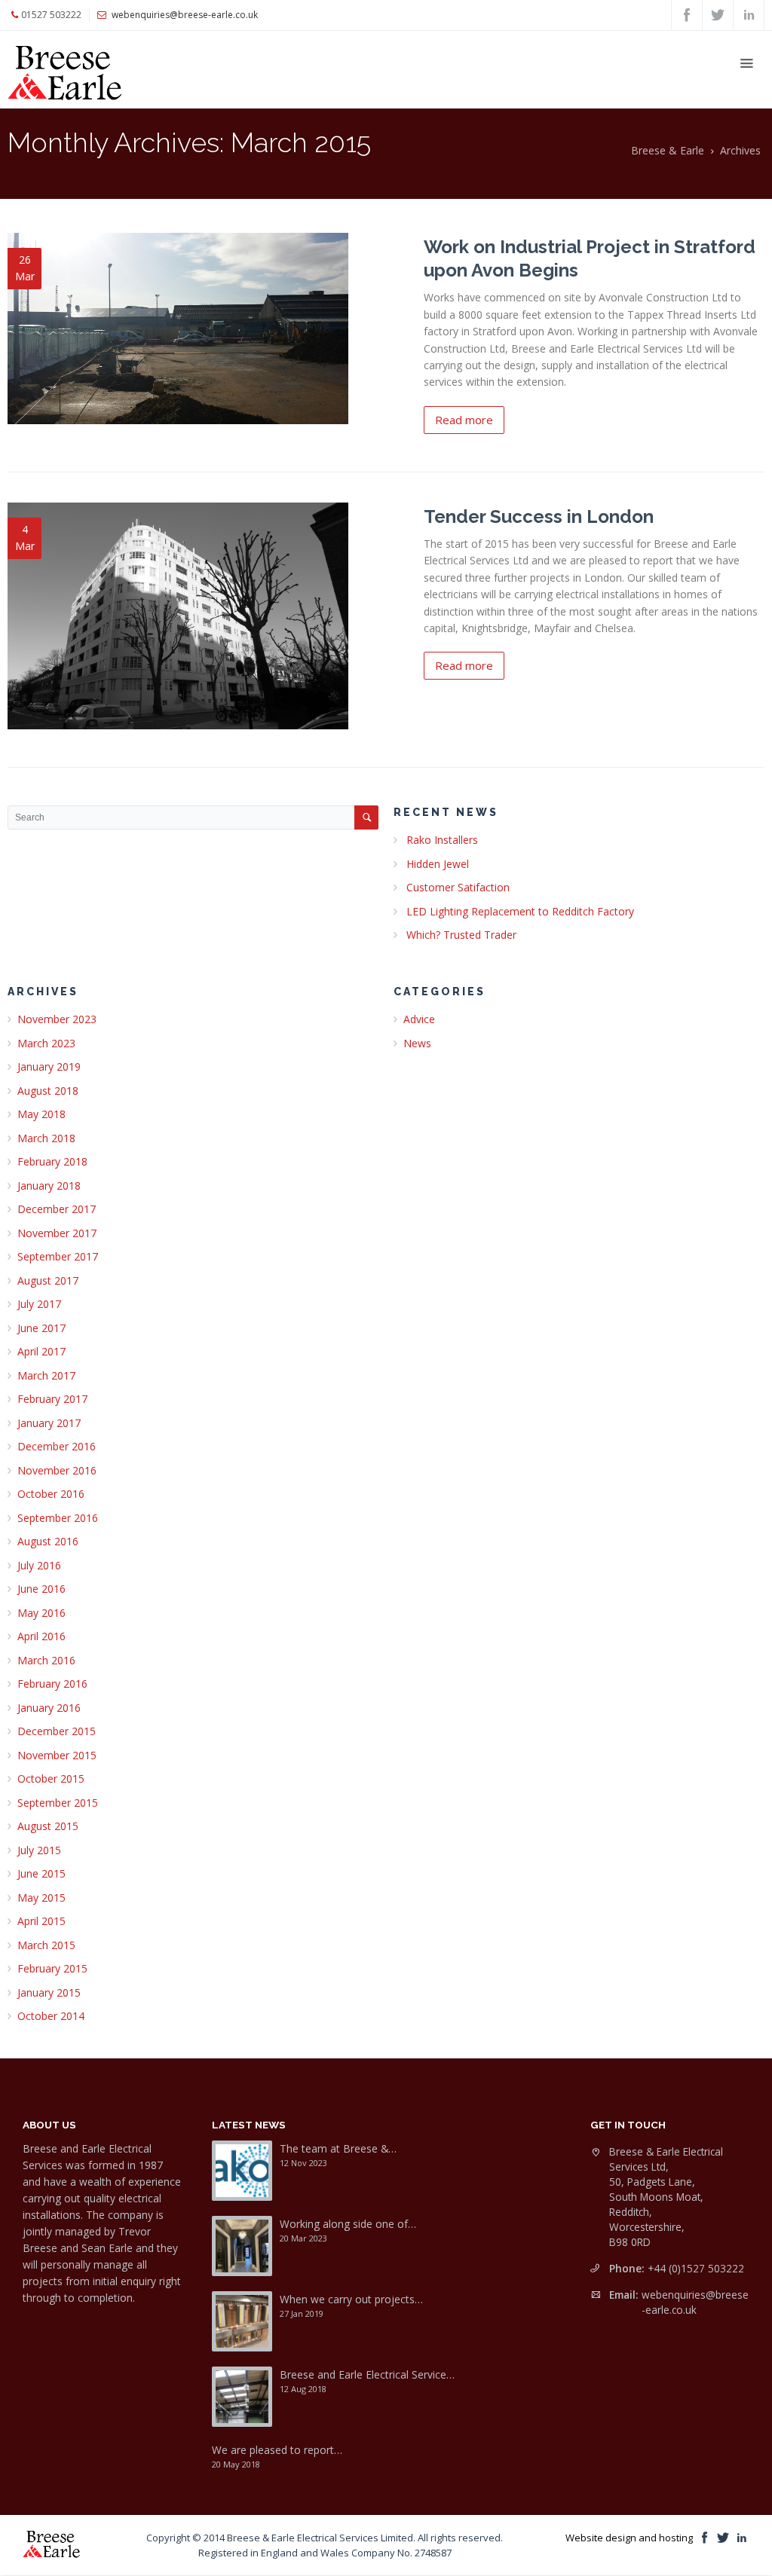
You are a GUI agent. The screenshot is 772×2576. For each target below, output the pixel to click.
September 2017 (58, 1256)
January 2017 (49, 1423)
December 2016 (57, 1446)
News (417, 1043)
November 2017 (57, 1233)
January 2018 (49, 1186)
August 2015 (48, 1826)
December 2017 (57, 1209)
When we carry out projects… (351, 2299)
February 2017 (52, 1399)
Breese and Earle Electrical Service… (367, 2374)
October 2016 (51, 1494)
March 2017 (46, 1375)
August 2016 (48, 1541)
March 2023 (46, 1043)
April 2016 (41, 1636)
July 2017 (39, 1304)
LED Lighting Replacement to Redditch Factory (520, 911)
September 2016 (58, 1518)
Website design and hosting (629, 2538)
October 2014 (51, 2016)
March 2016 (46, 1660)
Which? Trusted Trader (461, 935)
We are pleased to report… (277, 2450)
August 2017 (48, 1280)
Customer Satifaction (458, 887)
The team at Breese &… (338, 2148)
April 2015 (41, 1921)
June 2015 (41, 1873)
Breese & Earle (668, 150)
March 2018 (46, 1138)
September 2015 (58, 1803)
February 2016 (52, 1684)
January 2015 (49, 1992)
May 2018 (41, 1114)
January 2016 (49, 1708)
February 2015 (52, 1968)
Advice (419, 1019)
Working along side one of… (348, 2224)
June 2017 (41, 1328)
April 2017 (41, 1351)
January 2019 (49, 1066)
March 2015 (46, 1945)
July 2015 (39, 1850)
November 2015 (57, 1755)
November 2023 (57, 1019)
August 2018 (48, 1091)
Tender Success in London (539, 516)
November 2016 (57, 1470)
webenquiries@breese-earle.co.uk (695, 2302)
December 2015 (57, 1731)
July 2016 (39, 1565)
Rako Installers (442, 840)
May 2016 (41, 1613)
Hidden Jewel (438, 864)
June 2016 (41, 1589)
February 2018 (52, 1161)
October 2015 (51, 1778)
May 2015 (41, 1898)
